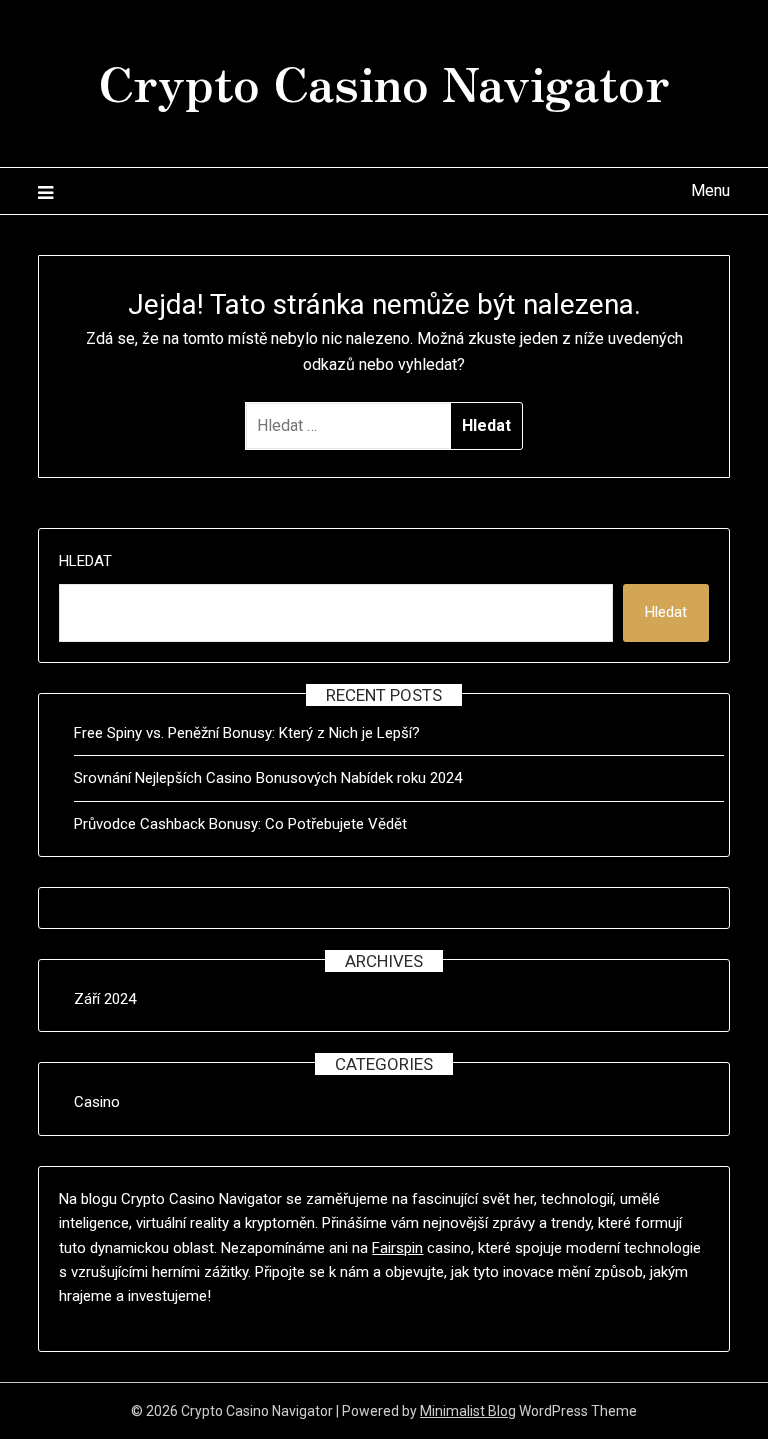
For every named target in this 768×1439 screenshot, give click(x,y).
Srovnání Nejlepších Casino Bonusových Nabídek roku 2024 (268, 778)
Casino (97, 1102)
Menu (710, 190)
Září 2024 (105, 999)
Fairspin (397, 1248)
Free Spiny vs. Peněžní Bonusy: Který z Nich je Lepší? (247, 733)
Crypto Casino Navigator (384, 81)
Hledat (85, 561)
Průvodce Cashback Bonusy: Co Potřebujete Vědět (240, 824)
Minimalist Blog (468, 1411)
